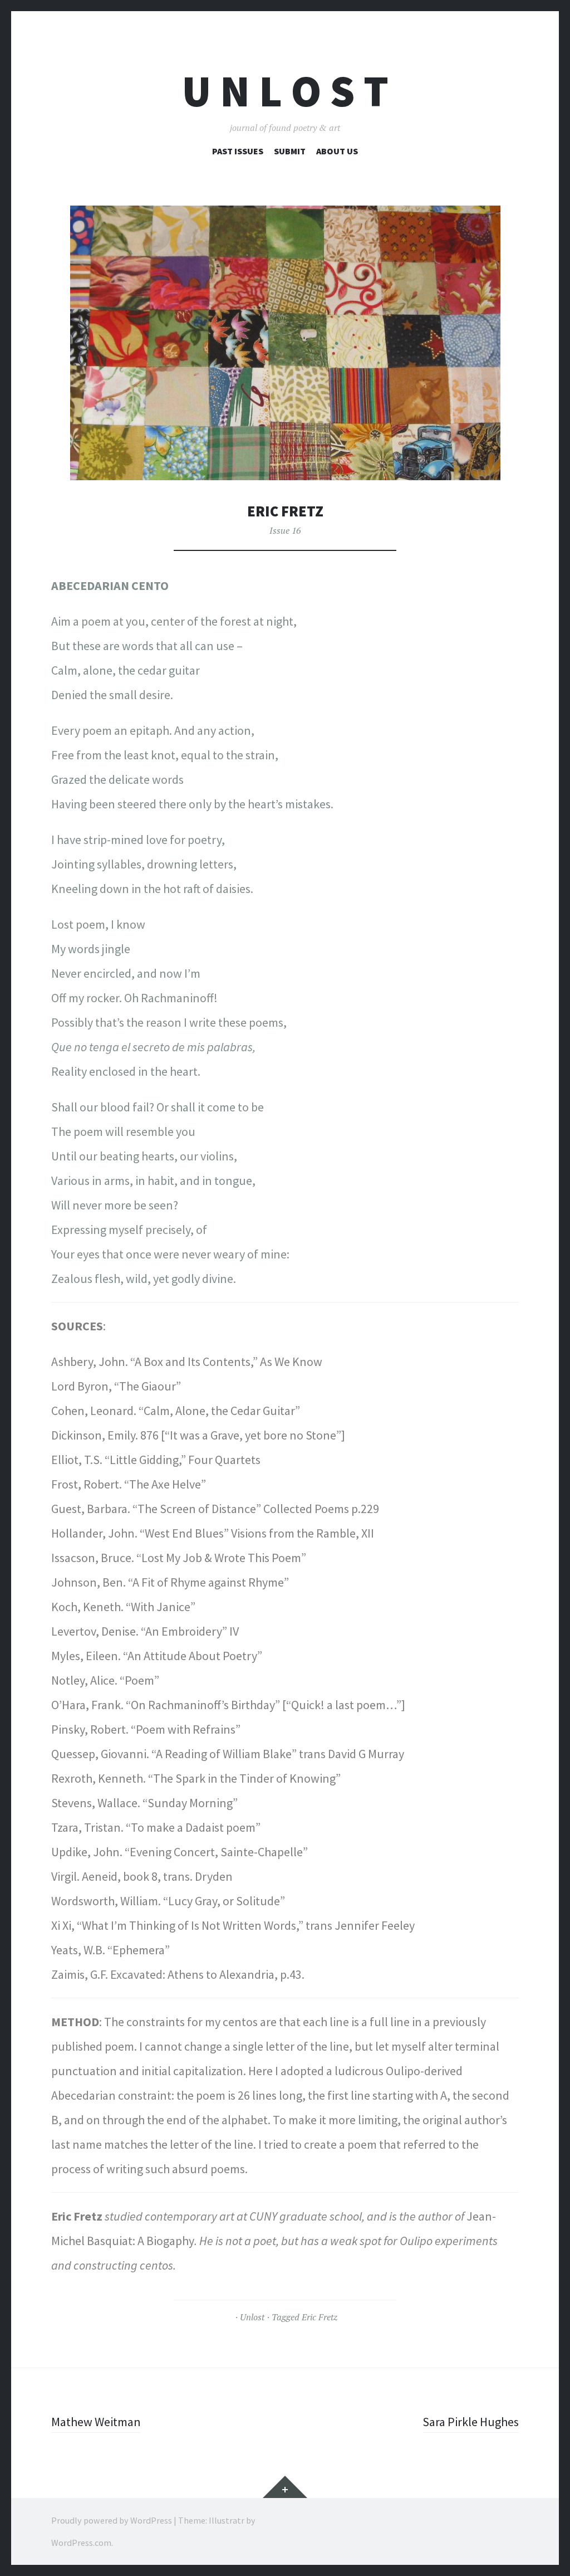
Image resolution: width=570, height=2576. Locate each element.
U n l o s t (285, 91)
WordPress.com (81, 2543)
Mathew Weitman (96, 2422)
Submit (290, 151)
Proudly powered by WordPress (112, 2520)
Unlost (252, 2317)
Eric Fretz (320, 2317)
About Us (337, 151)
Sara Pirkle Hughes (471, 2422)
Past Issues (238, 151)
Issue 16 (285, 530)
